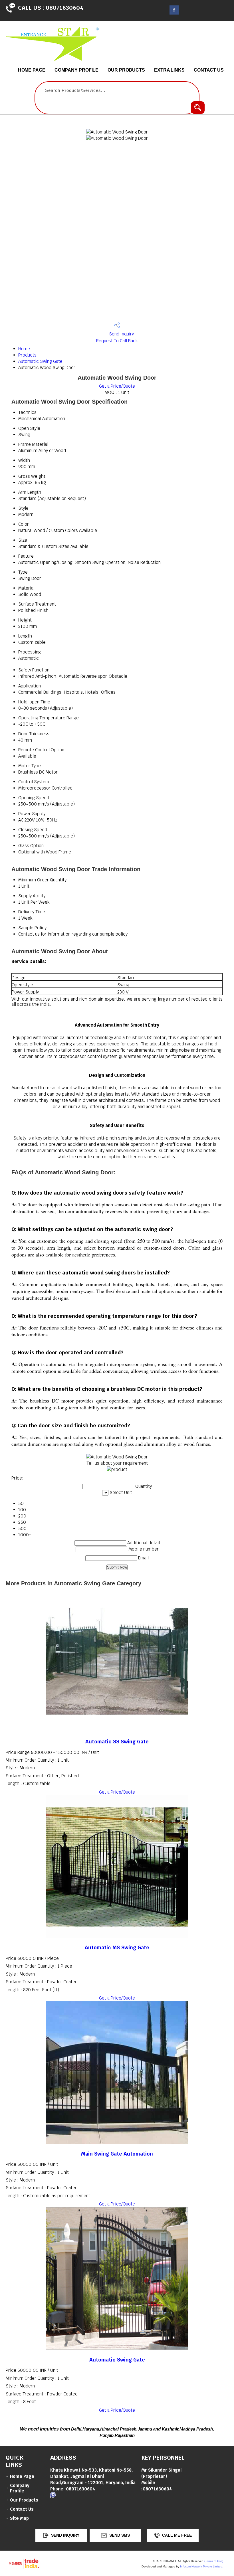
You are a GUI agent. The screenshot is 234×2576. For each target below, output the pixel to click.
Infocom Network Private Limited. (202, 2566)
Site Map (19, 2518)
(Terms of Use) (214, 2561)
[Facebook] (174, 13)
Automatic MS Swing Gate (117, 1947)
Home (24, 349)
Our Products (126, 70)
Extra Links (169, 70)
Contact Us (209, 70)
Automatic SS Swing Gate (117, 1742)
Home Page (32, 70)
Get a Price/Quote (117, 386)
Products (27, 355)
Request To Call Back (117, 341)
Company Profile (77, 70)
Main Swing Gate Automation (117, 2154)
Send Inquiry (121, 334)
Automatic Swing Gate (40, 361)
